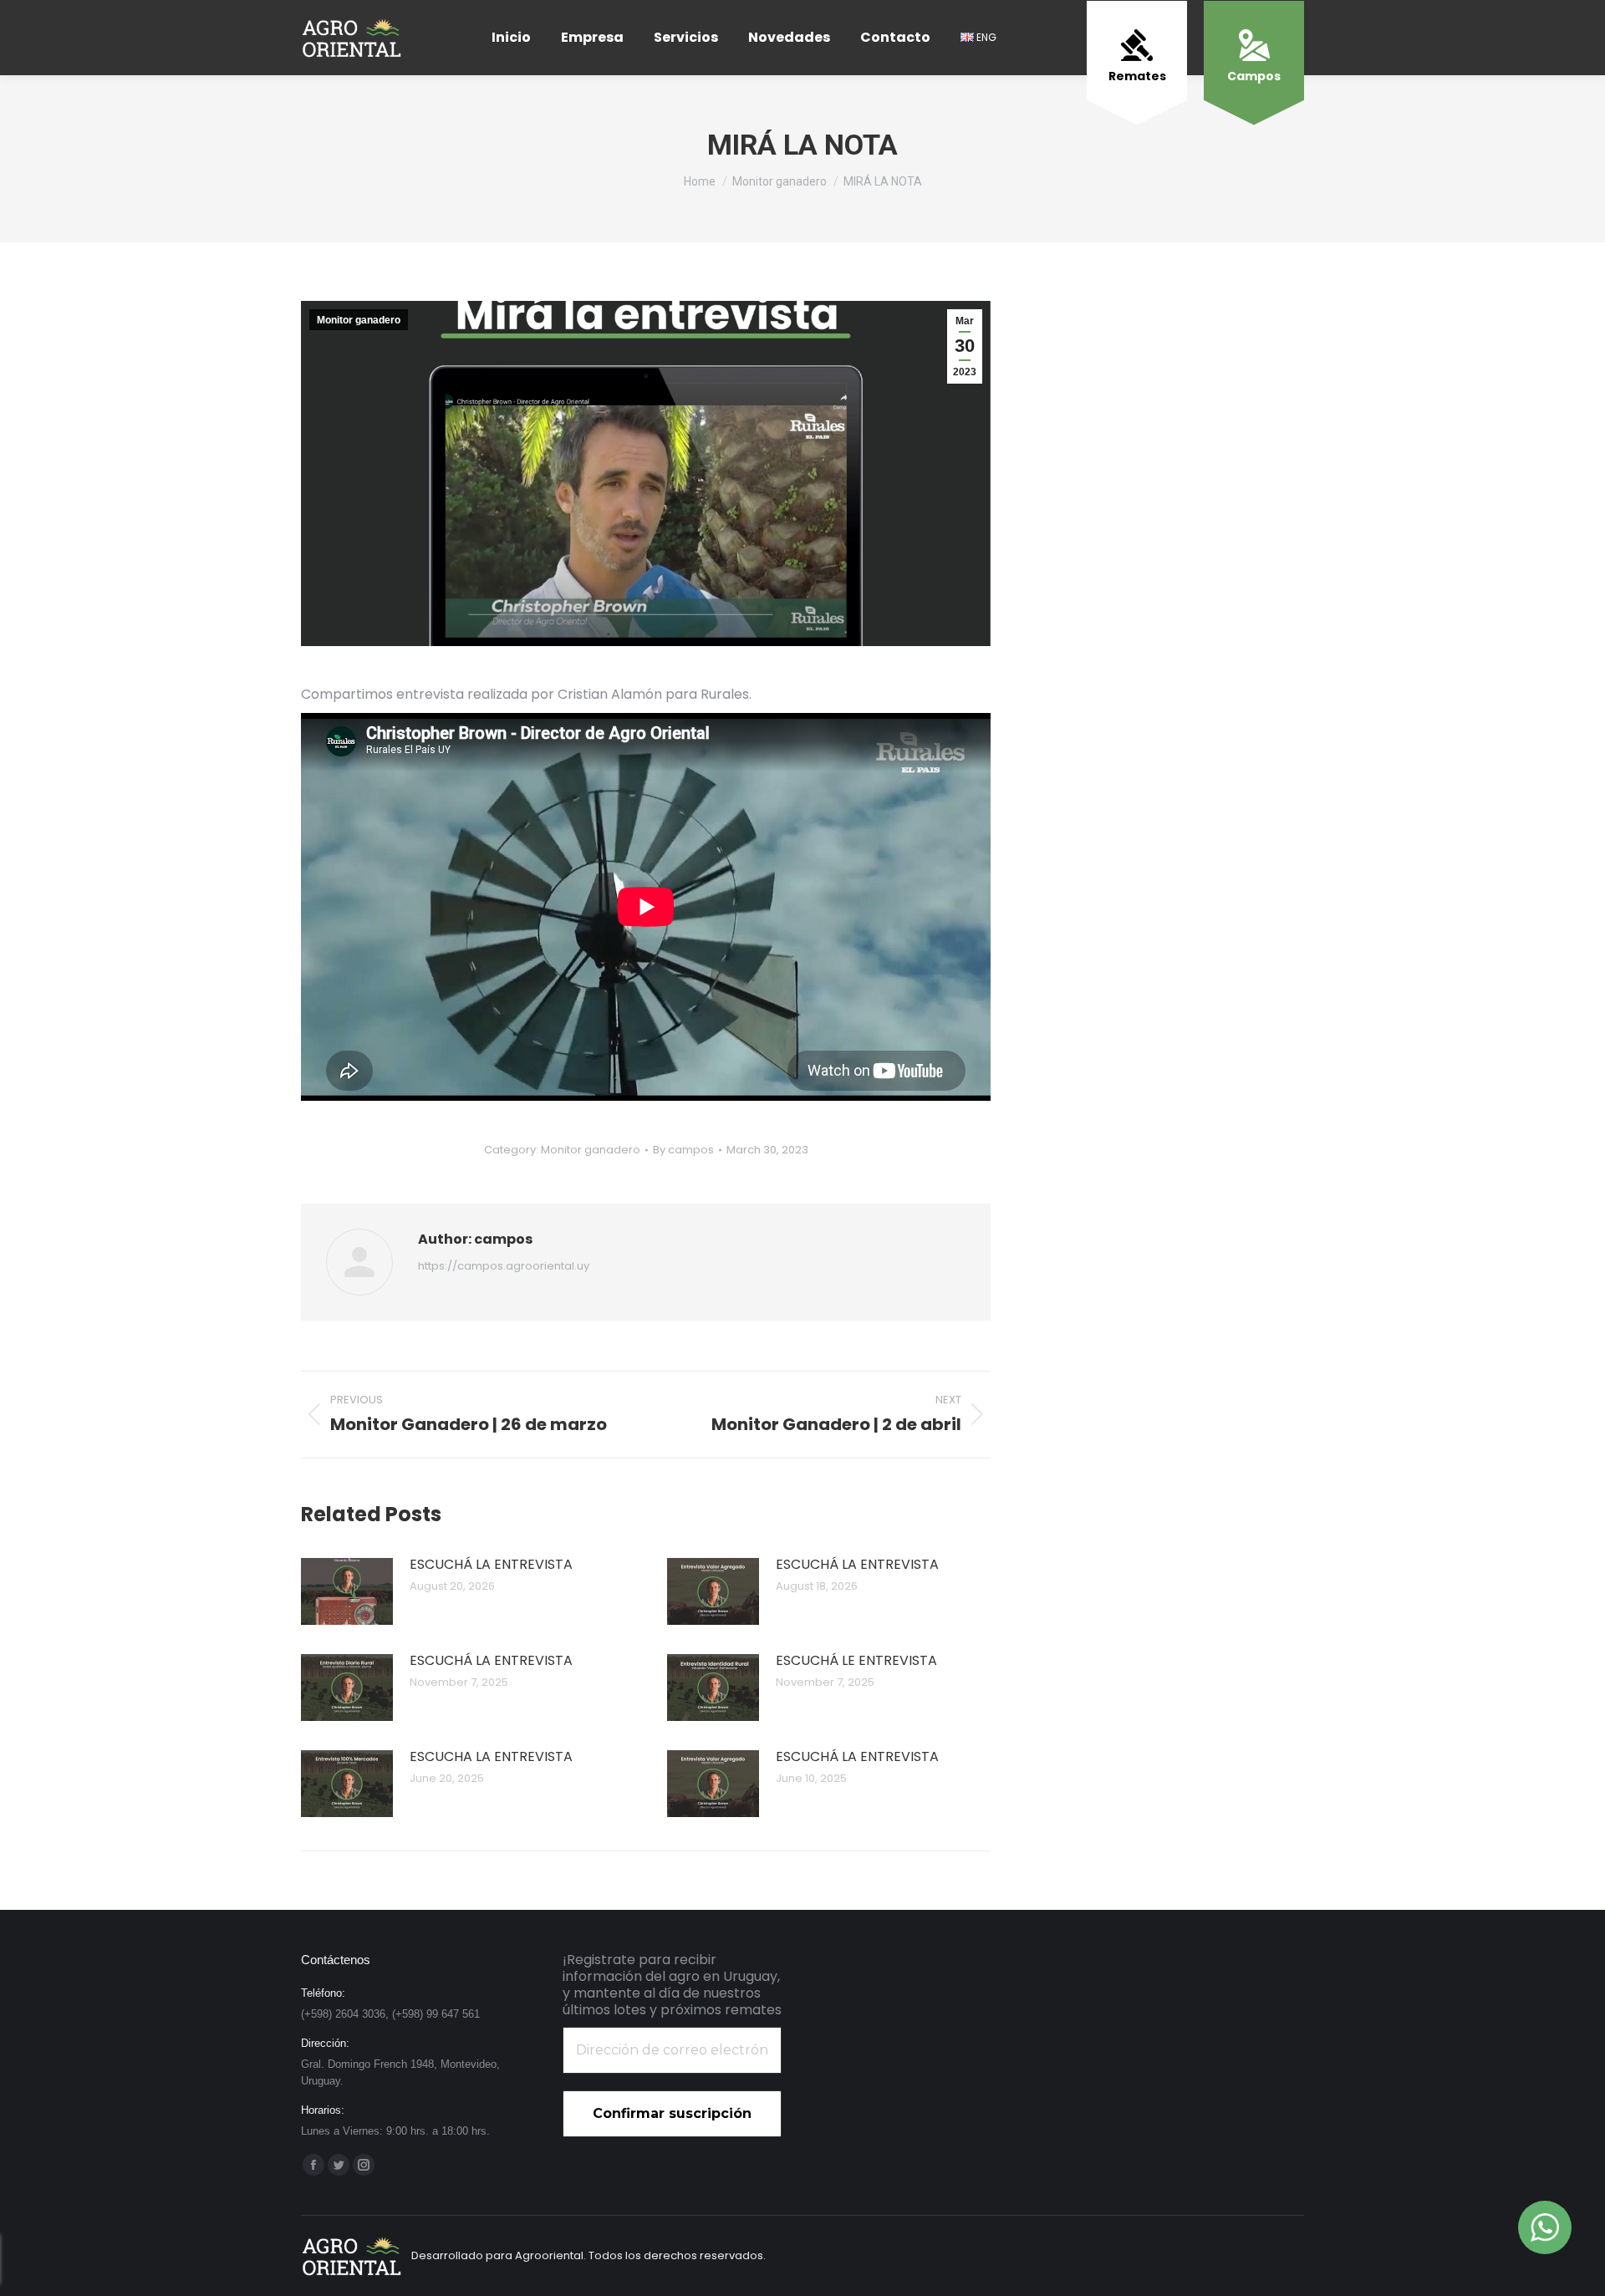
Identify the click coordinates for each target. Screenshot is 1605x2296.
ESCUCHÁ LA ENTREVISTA (491, 1564)
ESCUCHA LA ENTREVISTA (491, 1756)
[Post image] (347, 1591)
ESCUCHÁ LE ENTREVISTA (856, 1660)
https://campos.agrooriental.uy (504, 1266)
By (683, 1150)
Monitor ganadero (359, 320)
